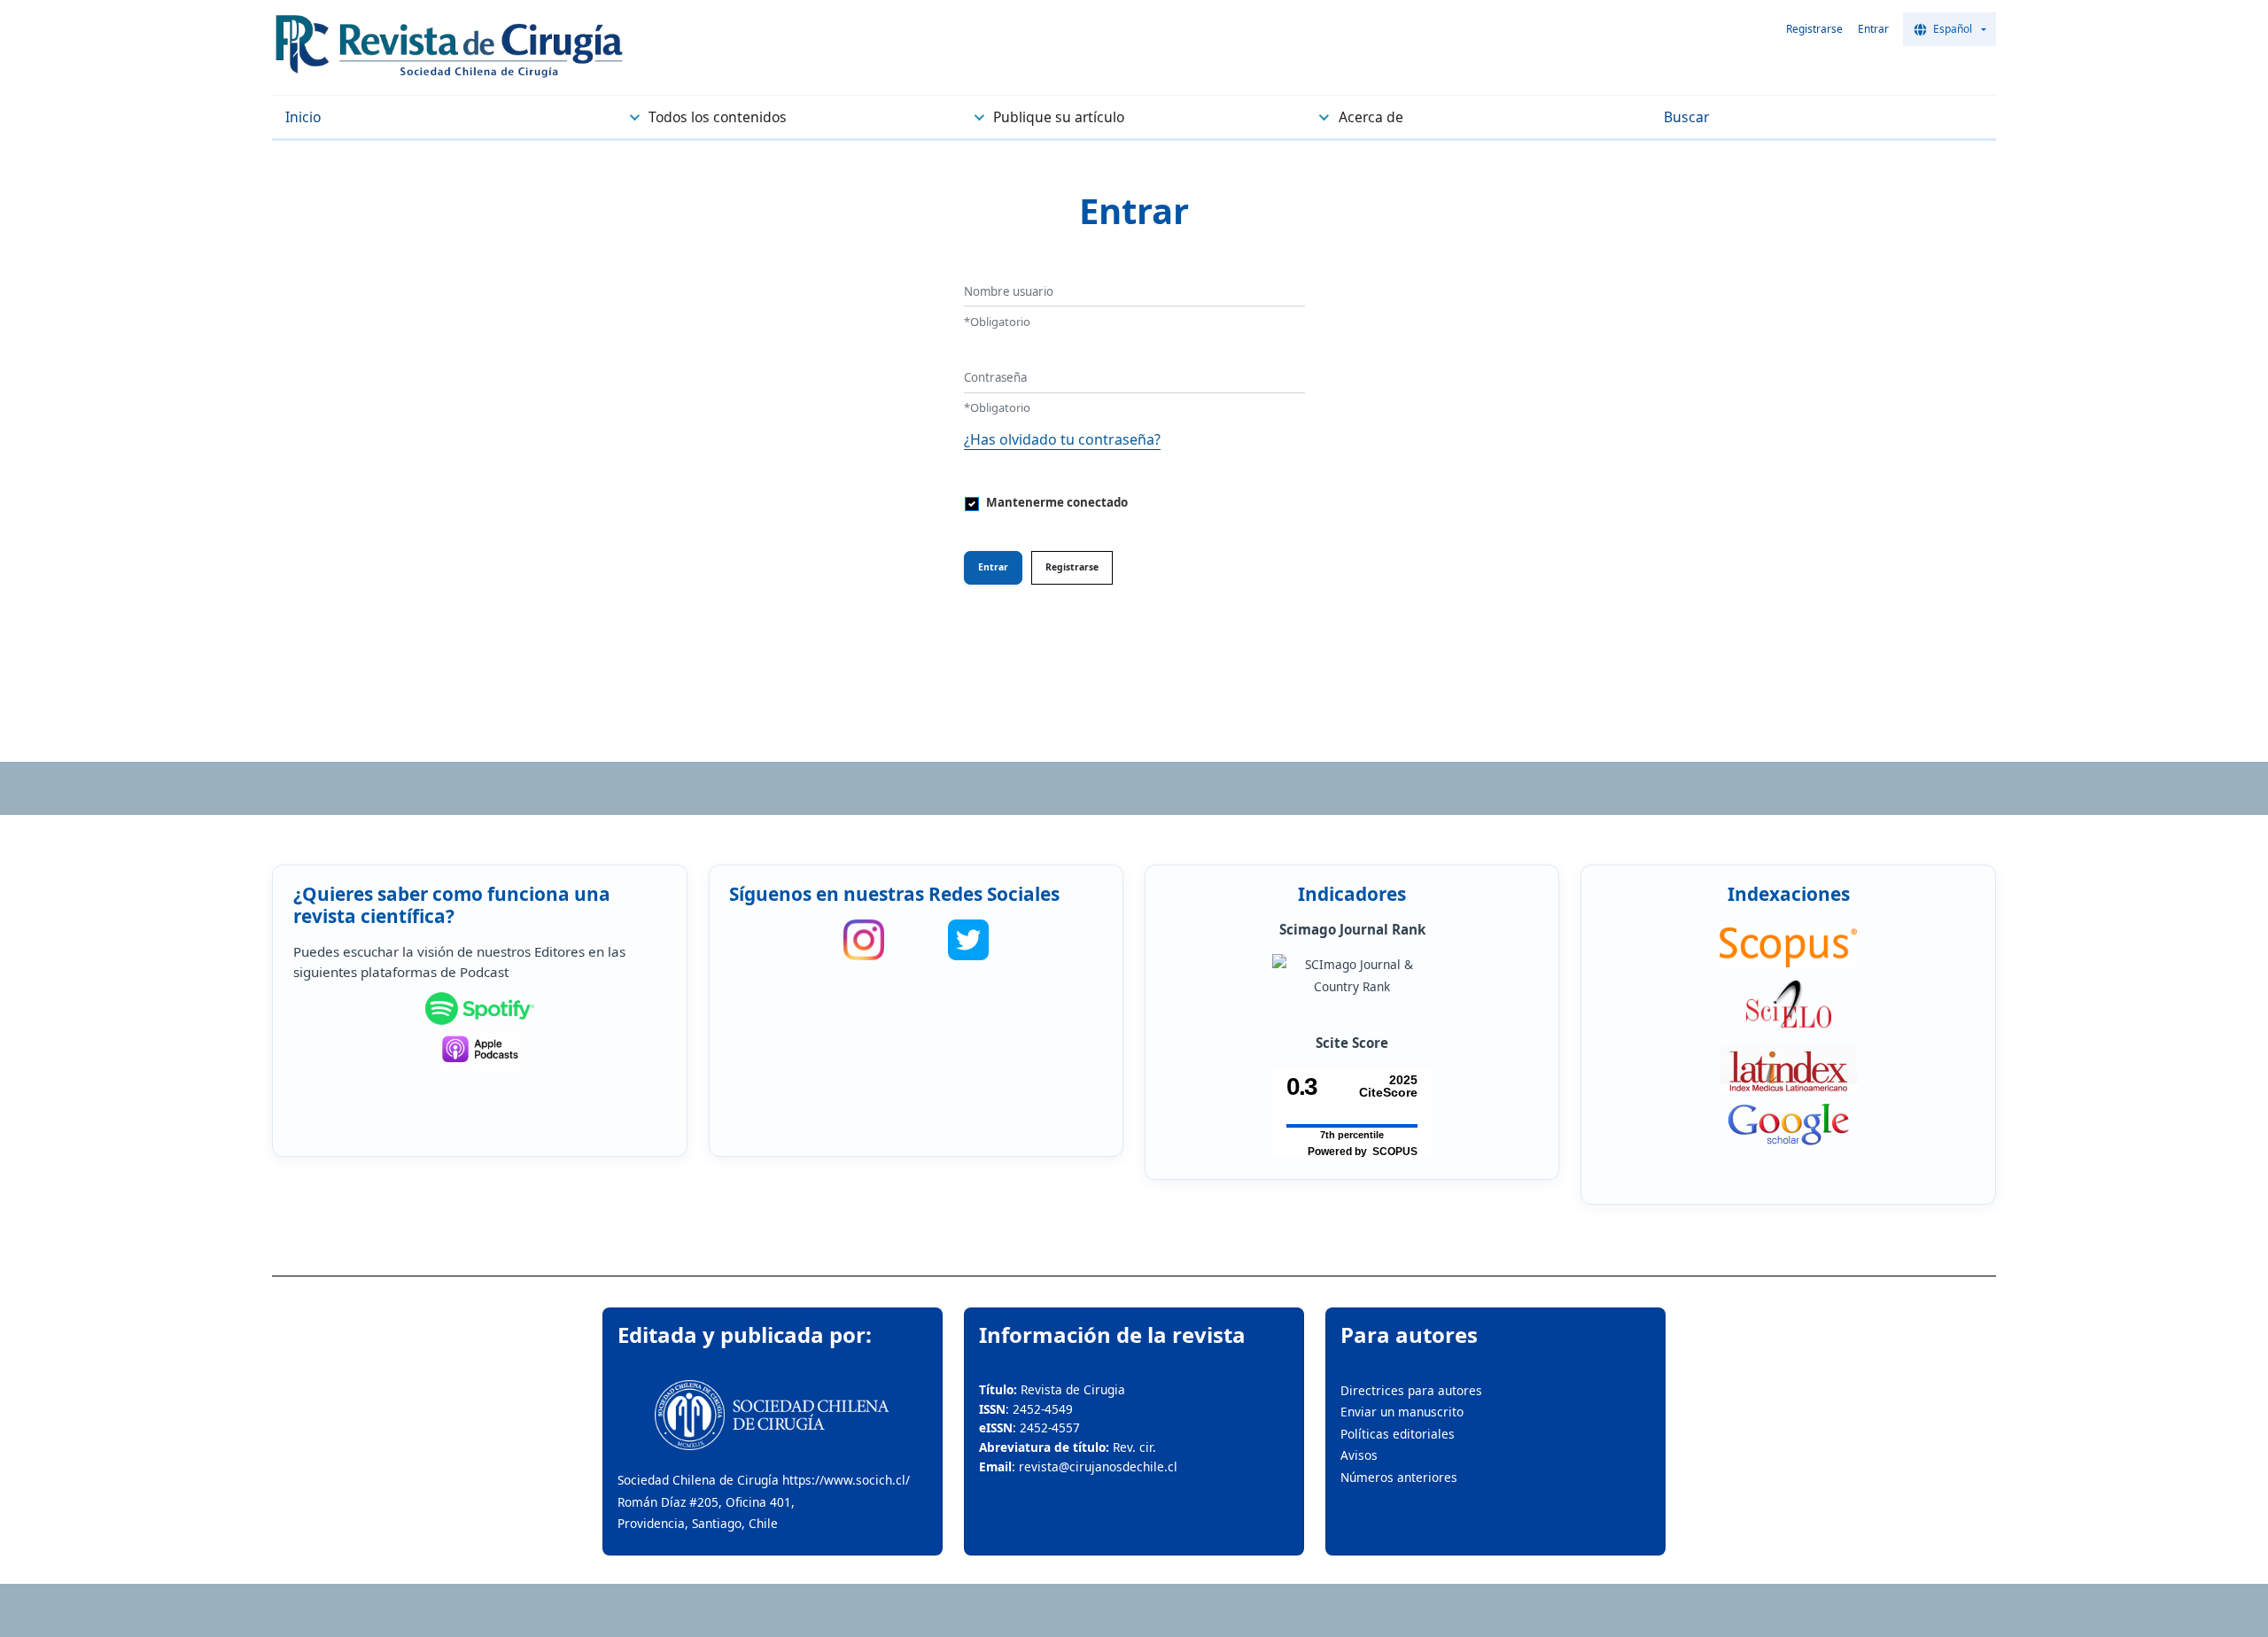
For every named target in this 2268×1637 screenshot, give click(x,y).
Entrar (1873, 29)
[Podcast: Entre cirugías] (480, 1049)
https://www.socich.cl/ (846, 1480)
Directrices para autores (1411, 1390)
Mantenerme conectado (1057, 502)
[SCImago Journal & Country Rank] (1352, 976)
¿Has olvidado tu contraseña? (1062, 439)
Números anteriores (1399, 1477)
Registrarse (1814, 29)
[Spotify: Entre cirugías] (480, 1009)
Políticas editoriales (1398, 1434)
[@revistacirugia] (864, 940)
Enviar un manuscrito (1402, 1412)
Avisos (1359, 1455)
